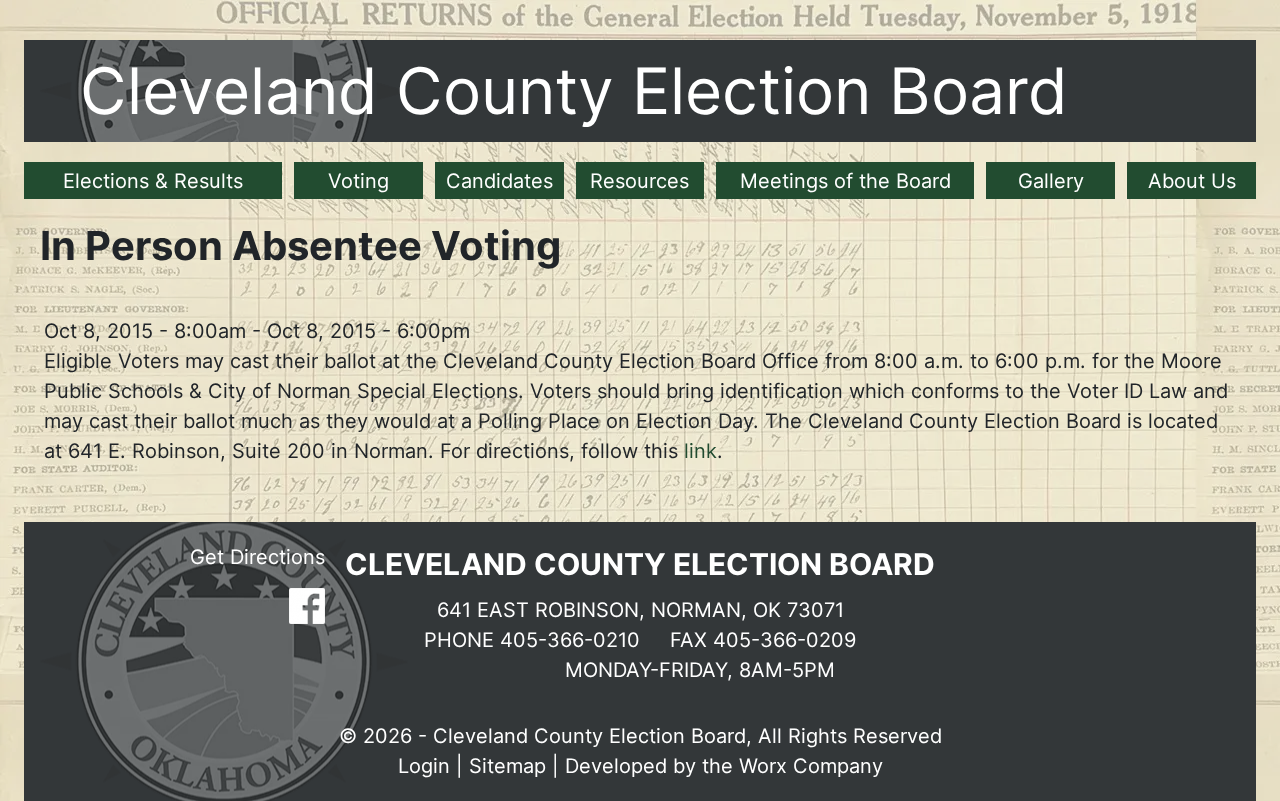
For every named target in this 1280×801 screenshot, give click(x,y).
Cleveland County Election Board (574, 90)
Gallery (1051, 181)
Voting (358, 181)
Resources (639, 181)
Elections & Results (153, 181)
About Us (1192, 181)
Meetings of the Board (845, 181)
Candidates (499, 181)
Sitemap (507, 766)
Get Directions (257, 557)
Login (424, 766)
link (700, 451)
